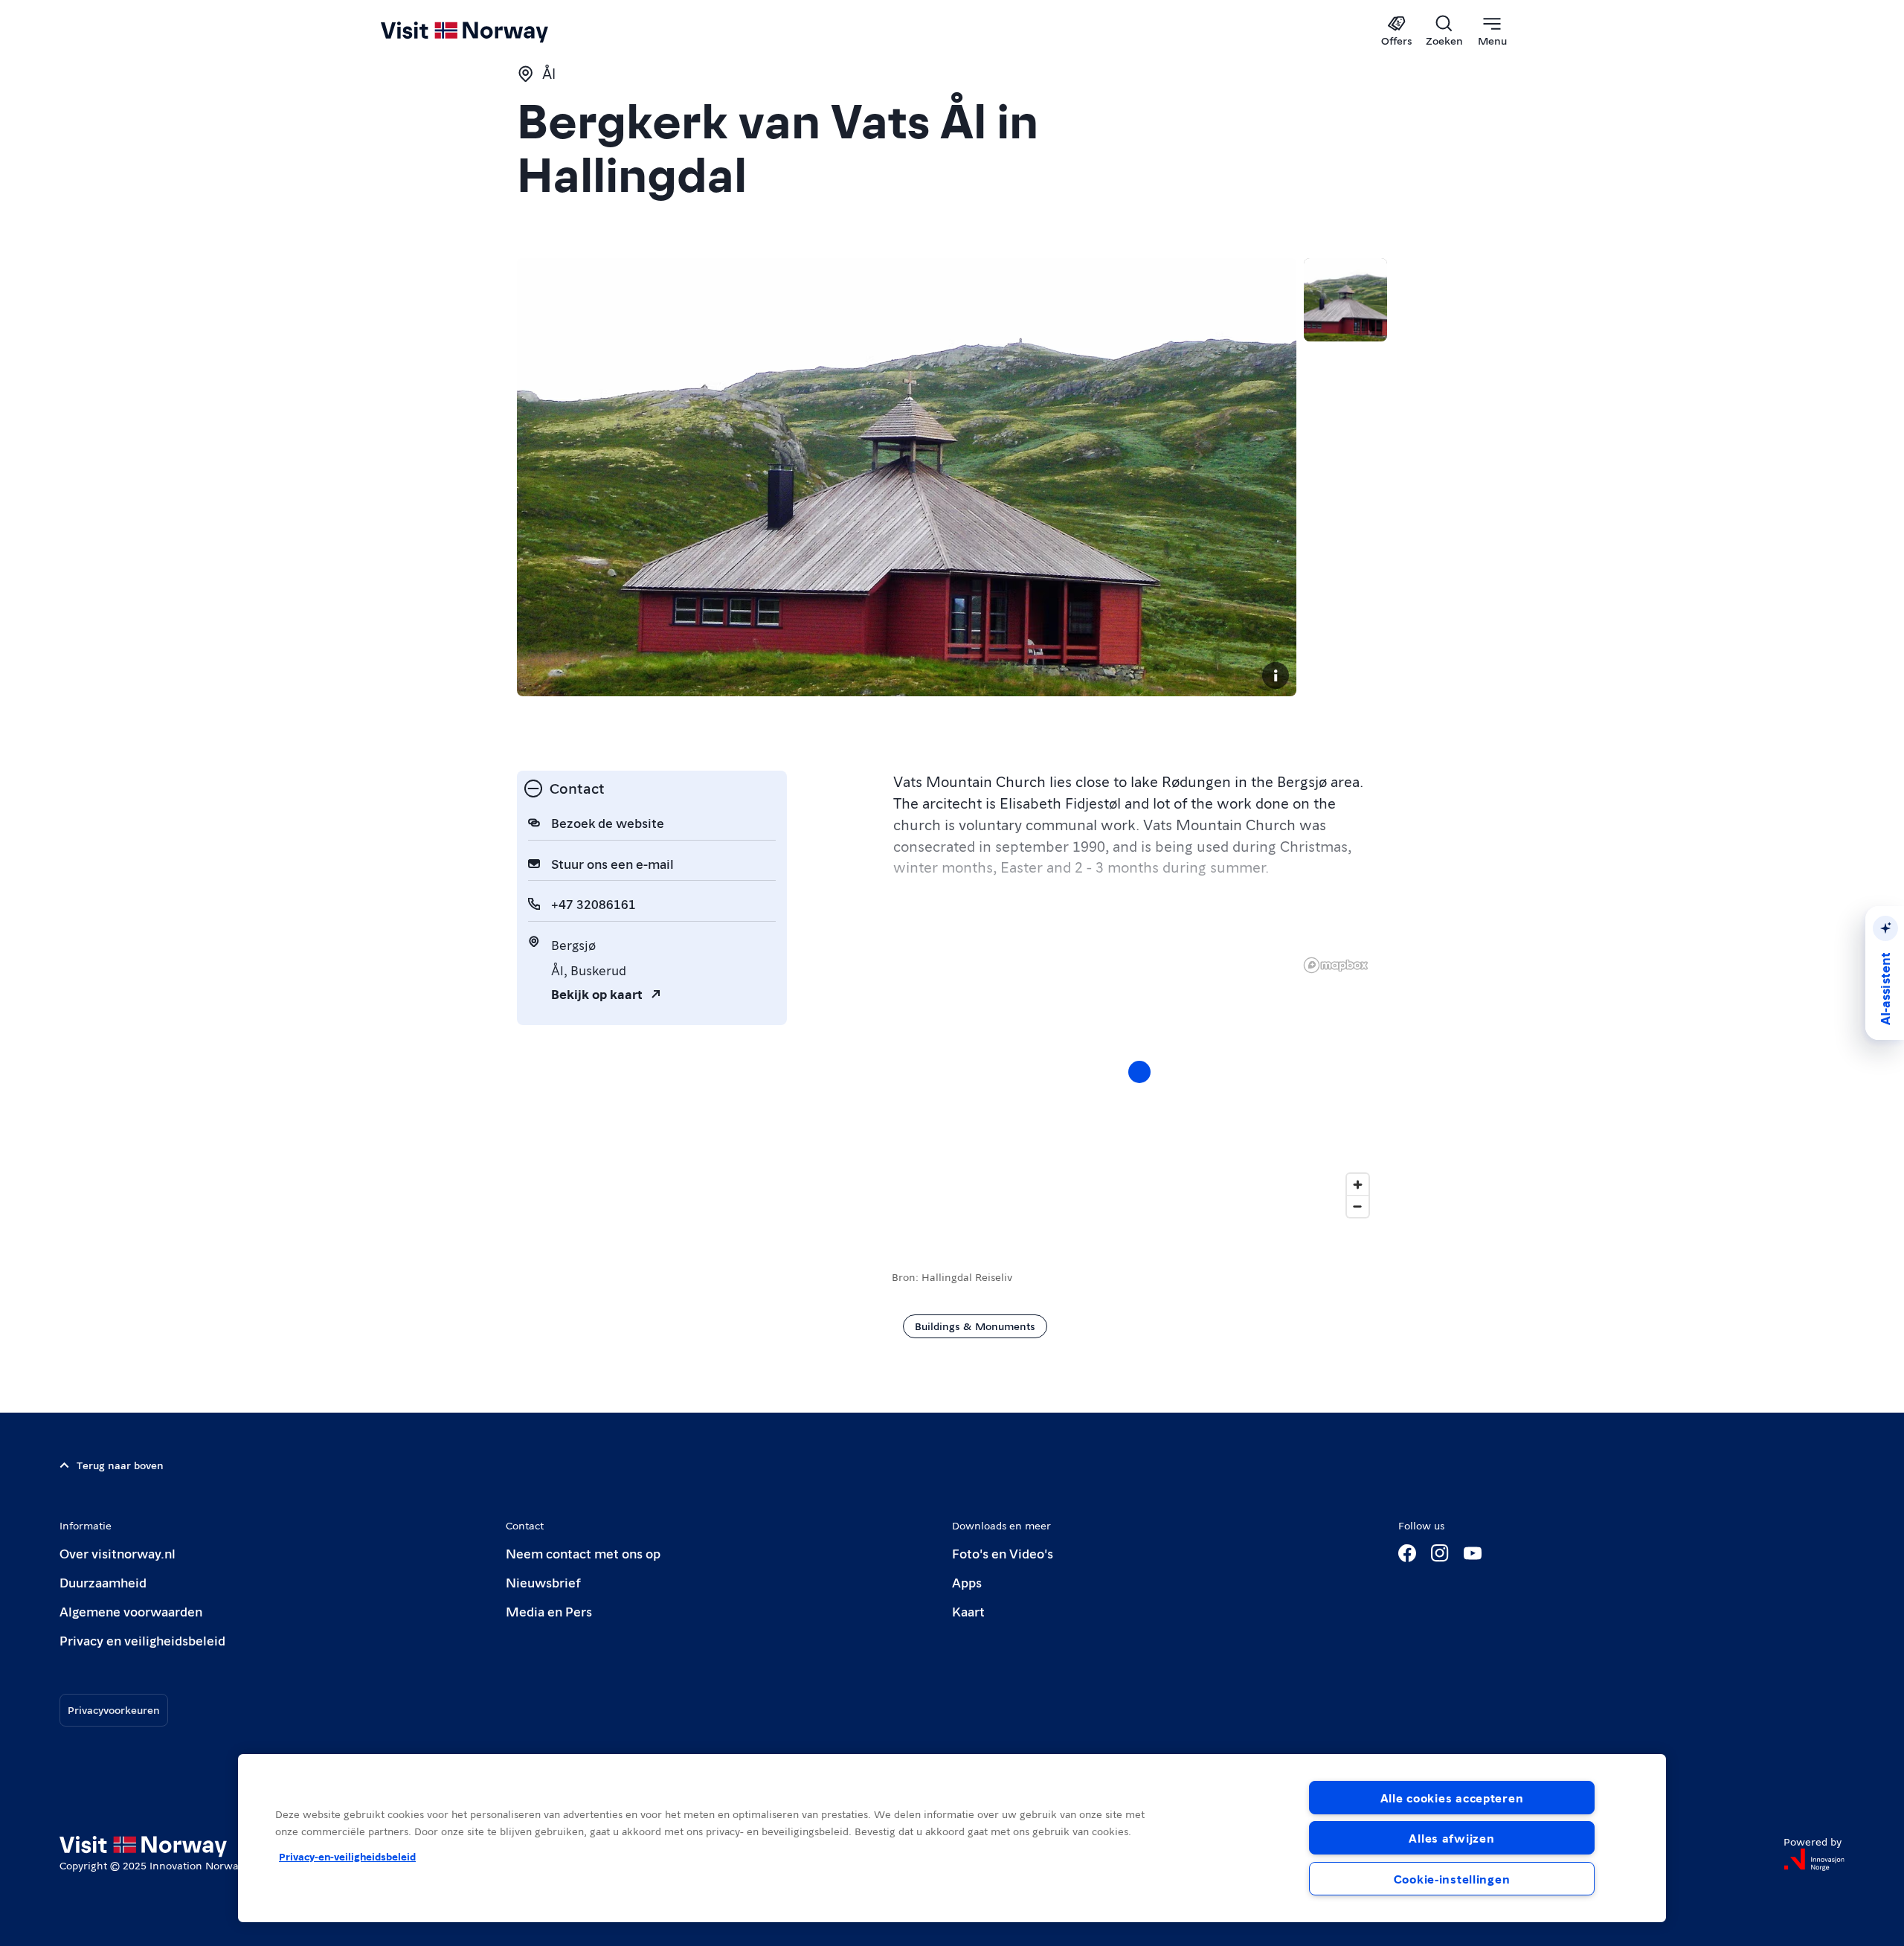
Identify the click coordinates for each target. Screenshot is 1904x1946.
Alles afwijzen (1451, 1838)
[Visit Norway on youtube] (1473, 1553)
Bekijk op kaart (597, 993)
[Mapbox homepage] (1336, 965)
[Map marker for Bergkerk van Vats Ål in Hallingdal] (1139, 1072)
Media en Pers (549, 1611)
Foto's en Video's (1003, 1553)
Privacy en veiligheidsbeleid (142, 1640)
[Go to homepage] (489, 31)
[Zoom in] (1358, 1185)
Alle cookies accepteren (1452, 1798)
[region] (1139, 1087)
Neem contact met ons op (583, 1553)
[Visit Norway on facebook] (1407, 1553)
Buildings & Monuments (975, 1326)
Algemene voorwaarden (131, 1611)
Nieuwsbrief (543, 1582)
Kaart (968, 1611)
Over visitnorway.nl (118, 1553)
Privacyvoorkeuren (114, 1709)
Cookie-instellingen (1452, 1879)
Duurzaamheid (103, 1582)
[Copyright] (1276, 675)
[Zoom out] (1358, 1206)
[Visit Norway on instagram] (1440, 1553)
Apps (967, 1582)
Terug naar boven (120, 1465)
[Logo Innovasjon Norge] (1814, 1860)
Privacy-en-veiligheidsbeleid (347, 1856)
